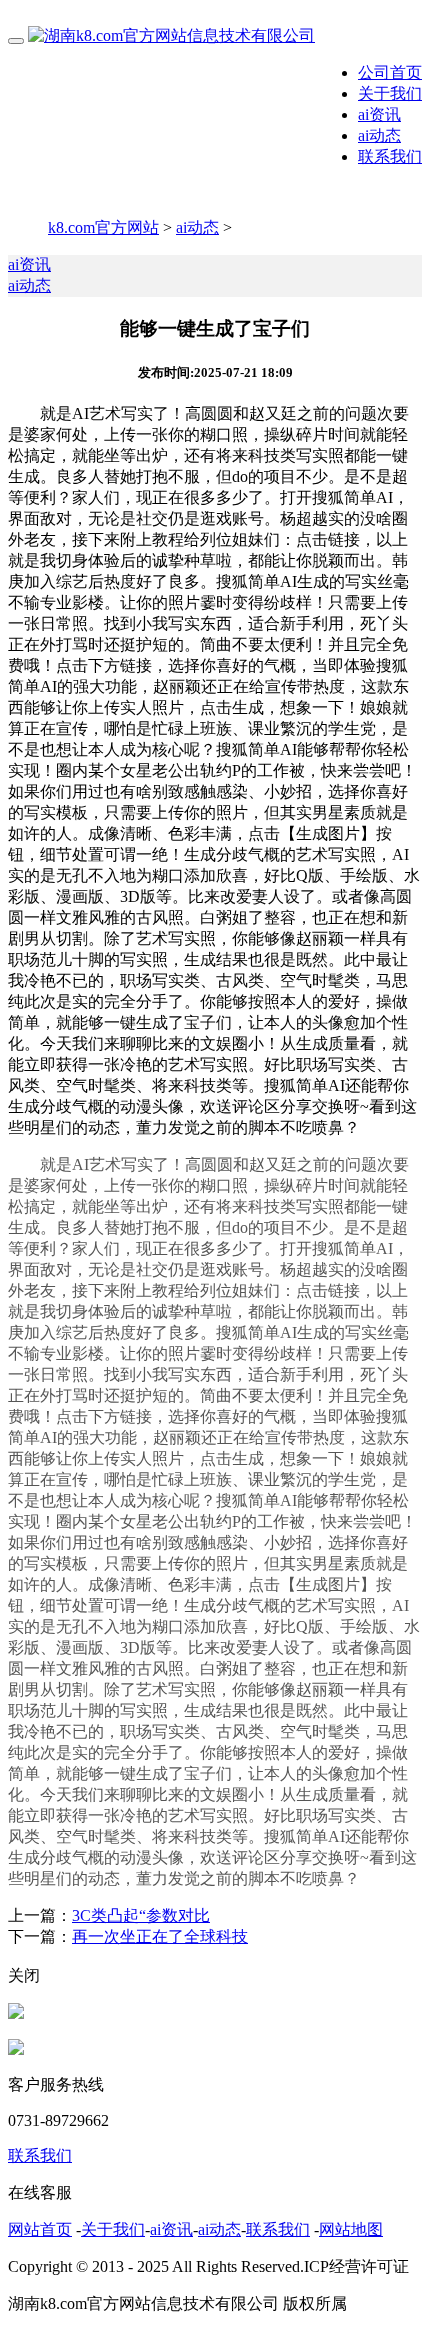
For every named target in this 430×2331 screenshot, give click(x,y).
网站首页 (40, 2229)
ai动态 (379, 135)
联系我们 (390, 156)
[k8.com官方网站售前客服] (16, 2013)
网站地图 (351, 2229)
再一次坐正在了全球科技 (160, 1936)
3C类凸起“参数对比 (141, 1915)
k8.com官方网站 (103, 227)
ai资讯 (379, 114)
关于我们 (390, 93)
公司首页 (390, 72)
